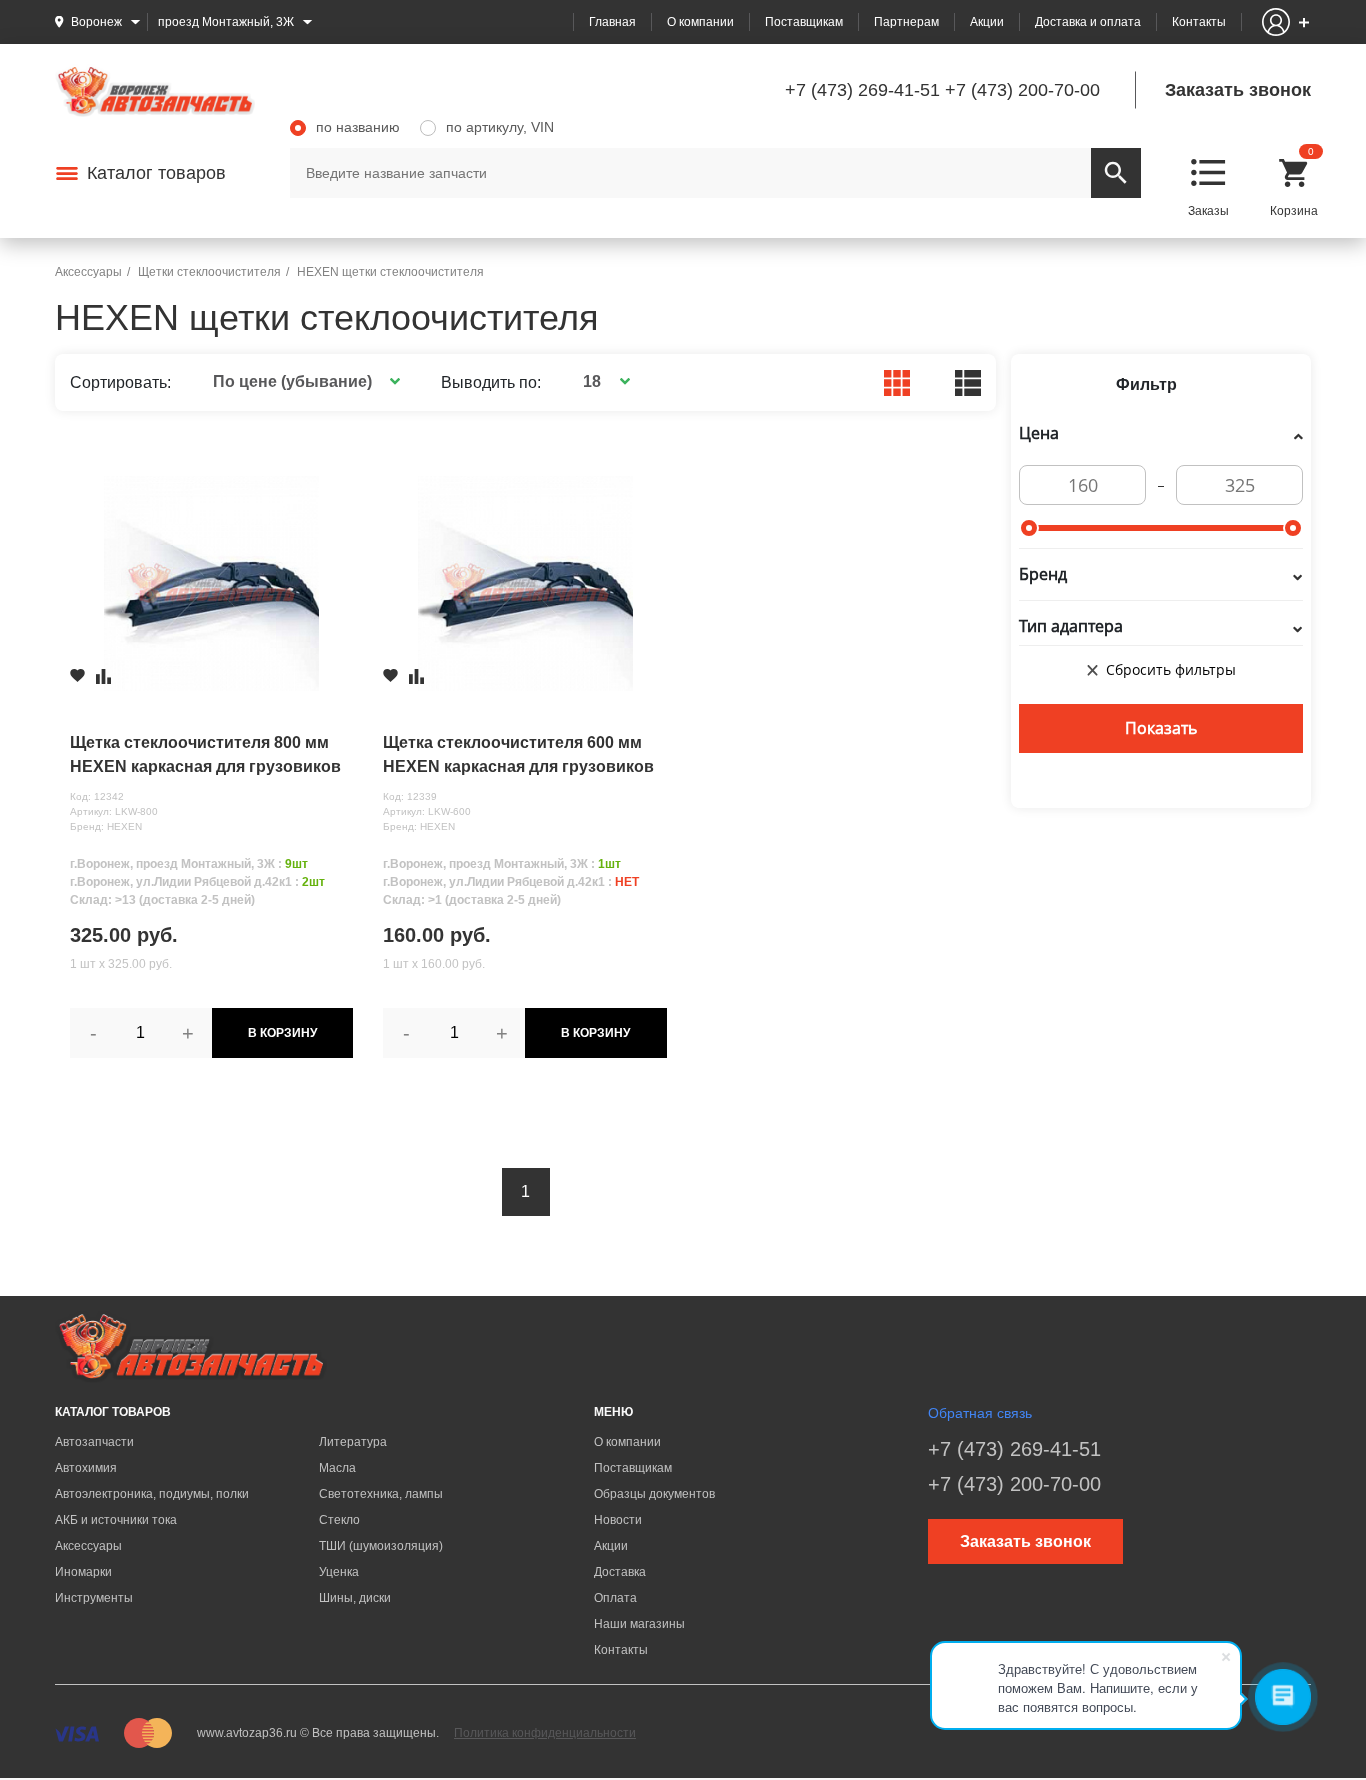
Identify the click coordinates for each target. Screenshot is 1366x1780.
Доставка (620, 1572)
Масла (337, 1468)
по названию (358, 127)
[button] (303, 381)
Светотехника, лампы (381, 1494)
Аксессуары (88, 1546)
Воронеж (96, 22)
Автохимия (86, 1468)
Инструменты (94, 1598)
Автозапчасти (94, 1442)
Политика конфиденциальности (545, 1733)
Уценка (339, 1572)
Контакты (1199, 22)
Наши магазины (639, 1624)
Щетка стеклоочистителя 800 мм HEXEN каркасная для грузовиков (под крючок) (205, 756)
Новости (618, 1520)
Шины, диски (355, 1598)
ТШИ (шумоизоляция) (381, 1546)
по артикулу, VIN (500, 127)
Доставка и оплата (1088, 22)
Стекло (339, 1520)
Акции (987, 22)
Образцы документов (654, 1494)
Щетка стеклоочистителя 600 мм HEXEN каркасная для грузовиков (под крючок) (518, 756)
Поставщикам (804, 22)
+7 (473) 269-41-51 (862, 90)
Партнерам (906, 22)
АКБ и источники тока (116, 1520)
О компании (700, 22)
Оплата (615, 1598)
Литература (353, 1442)
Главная (612, 22)
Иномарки (83, 1572)
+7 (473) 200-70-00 (1022, 90)
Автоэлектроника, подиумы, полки (152, 1494)
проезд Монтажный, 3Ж (226, 22)
